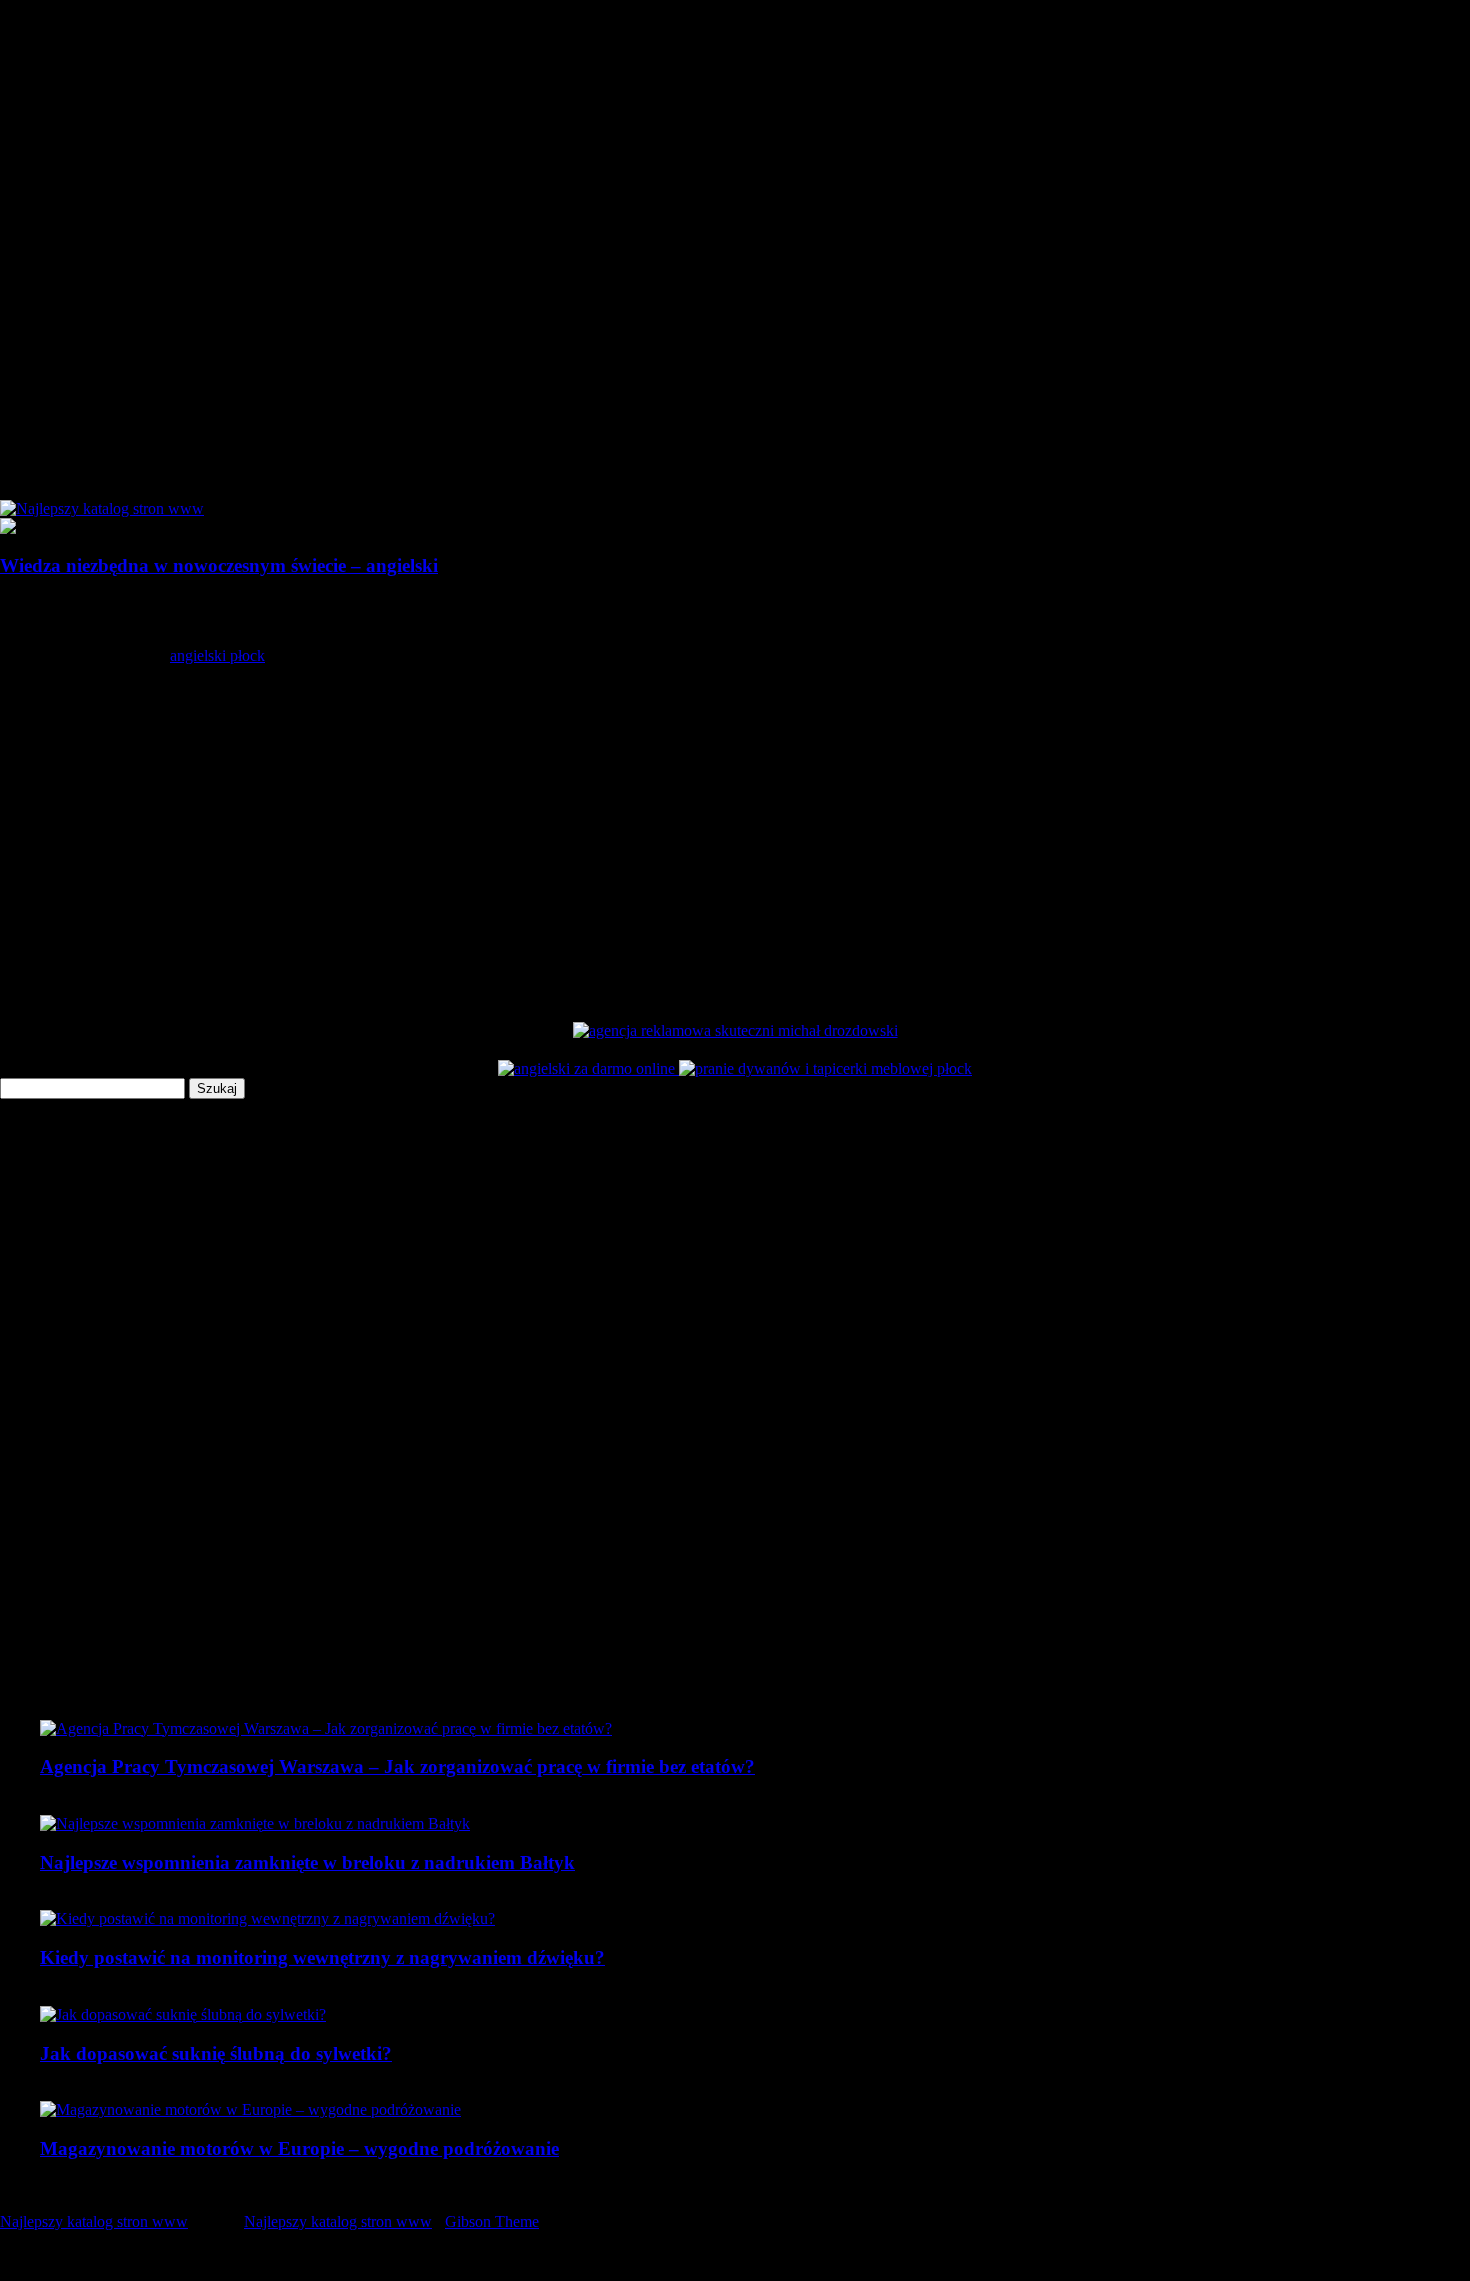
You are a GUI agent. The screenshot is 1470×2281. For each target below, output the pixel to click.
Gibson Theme (492, 2221)
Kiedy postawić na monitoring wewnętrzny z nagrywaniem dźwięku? (322, 1957)
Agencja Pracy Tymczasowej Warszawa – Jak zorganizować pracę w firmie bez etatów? (397, 1766)
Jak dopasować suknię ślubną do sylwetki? (216, 2053)
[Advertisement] (600, 821)
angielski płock (217, 655)
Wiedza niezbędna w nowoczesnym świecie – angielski (219, 565)
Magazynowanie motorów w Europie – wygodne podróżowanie (299, 2148)
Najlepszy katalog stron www (94, 2221)
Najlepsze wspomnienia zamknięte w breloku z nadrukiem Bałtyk (307, 1862)
